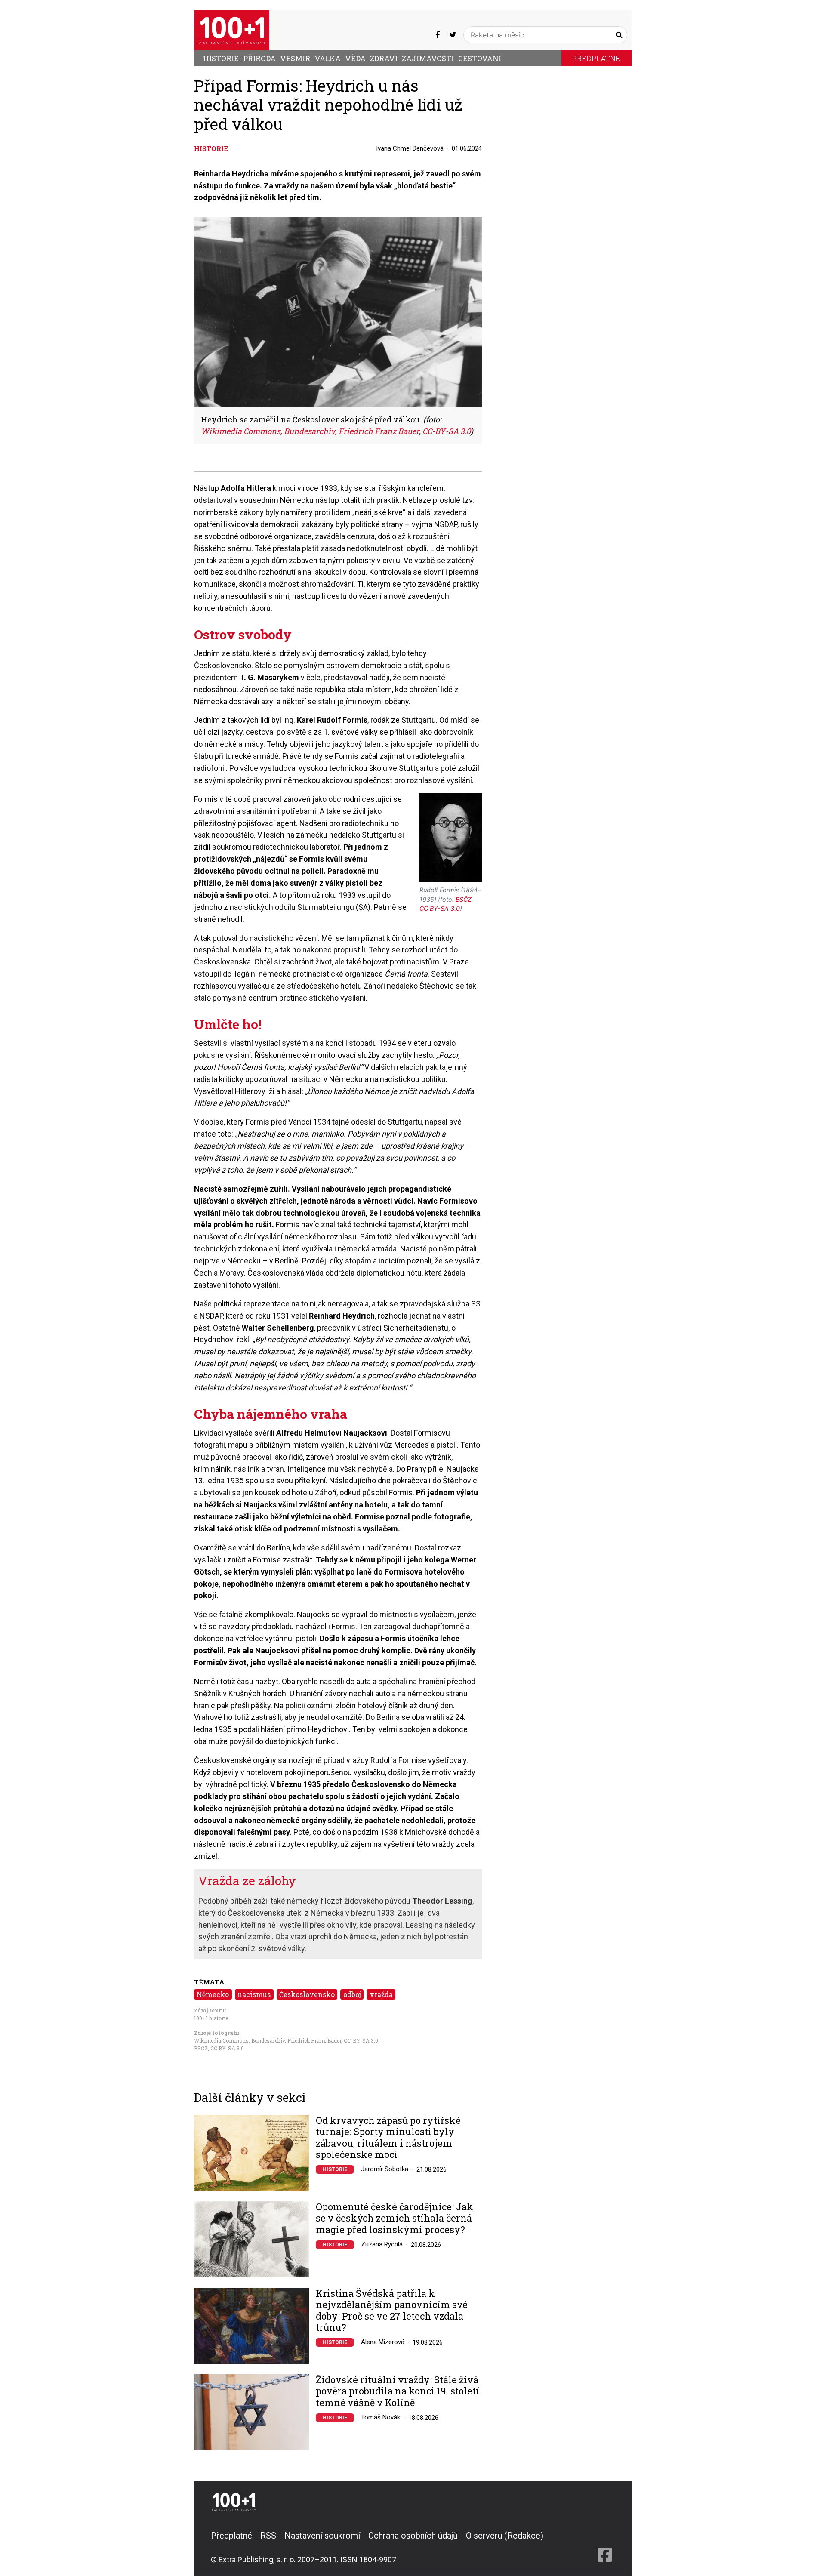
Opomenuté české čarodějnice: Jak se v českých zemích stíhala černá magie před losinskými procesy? (395, 2218)
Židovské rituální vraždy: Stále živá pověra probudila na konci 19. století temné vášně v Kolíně (398, 2391)
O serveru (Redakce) (505, 2536)
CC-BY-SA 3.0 (361, 2040)
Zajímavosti (428, 58)
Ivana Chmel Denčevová (410, 148)
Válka (328, 58)
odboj (352, 1994)
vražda (381, 1994)
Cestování (480, 58)
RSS (268, 2536)
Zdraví (384, 58)
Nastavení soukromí (322, 2536)
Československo (307, 1994)
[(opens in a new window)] (438, 35)
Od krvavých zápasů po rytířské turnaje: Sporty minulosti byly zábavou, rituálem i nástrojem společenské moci (388, 2138)
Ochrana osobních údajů (413, 2536)
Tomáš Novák (381, 2417)
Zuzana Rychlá (382, 2244)
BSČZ (201, 2048)
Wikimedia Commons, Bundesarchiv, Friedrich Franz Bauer (268, 2040)
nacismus (254, 1994)
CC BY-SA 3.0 (227, 2048)
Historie (221, 58)
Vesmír (295, 58)
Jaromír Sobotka (385, 2169)
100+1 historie (211, 2018)
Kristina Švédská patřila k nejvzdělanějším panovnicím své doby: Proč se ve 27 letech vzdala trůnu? (392, 2311)
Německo (213, 1994)
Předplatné (596, 58)
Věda (355, 58)
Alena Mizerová (383, 2342)
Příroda (259, 58)
